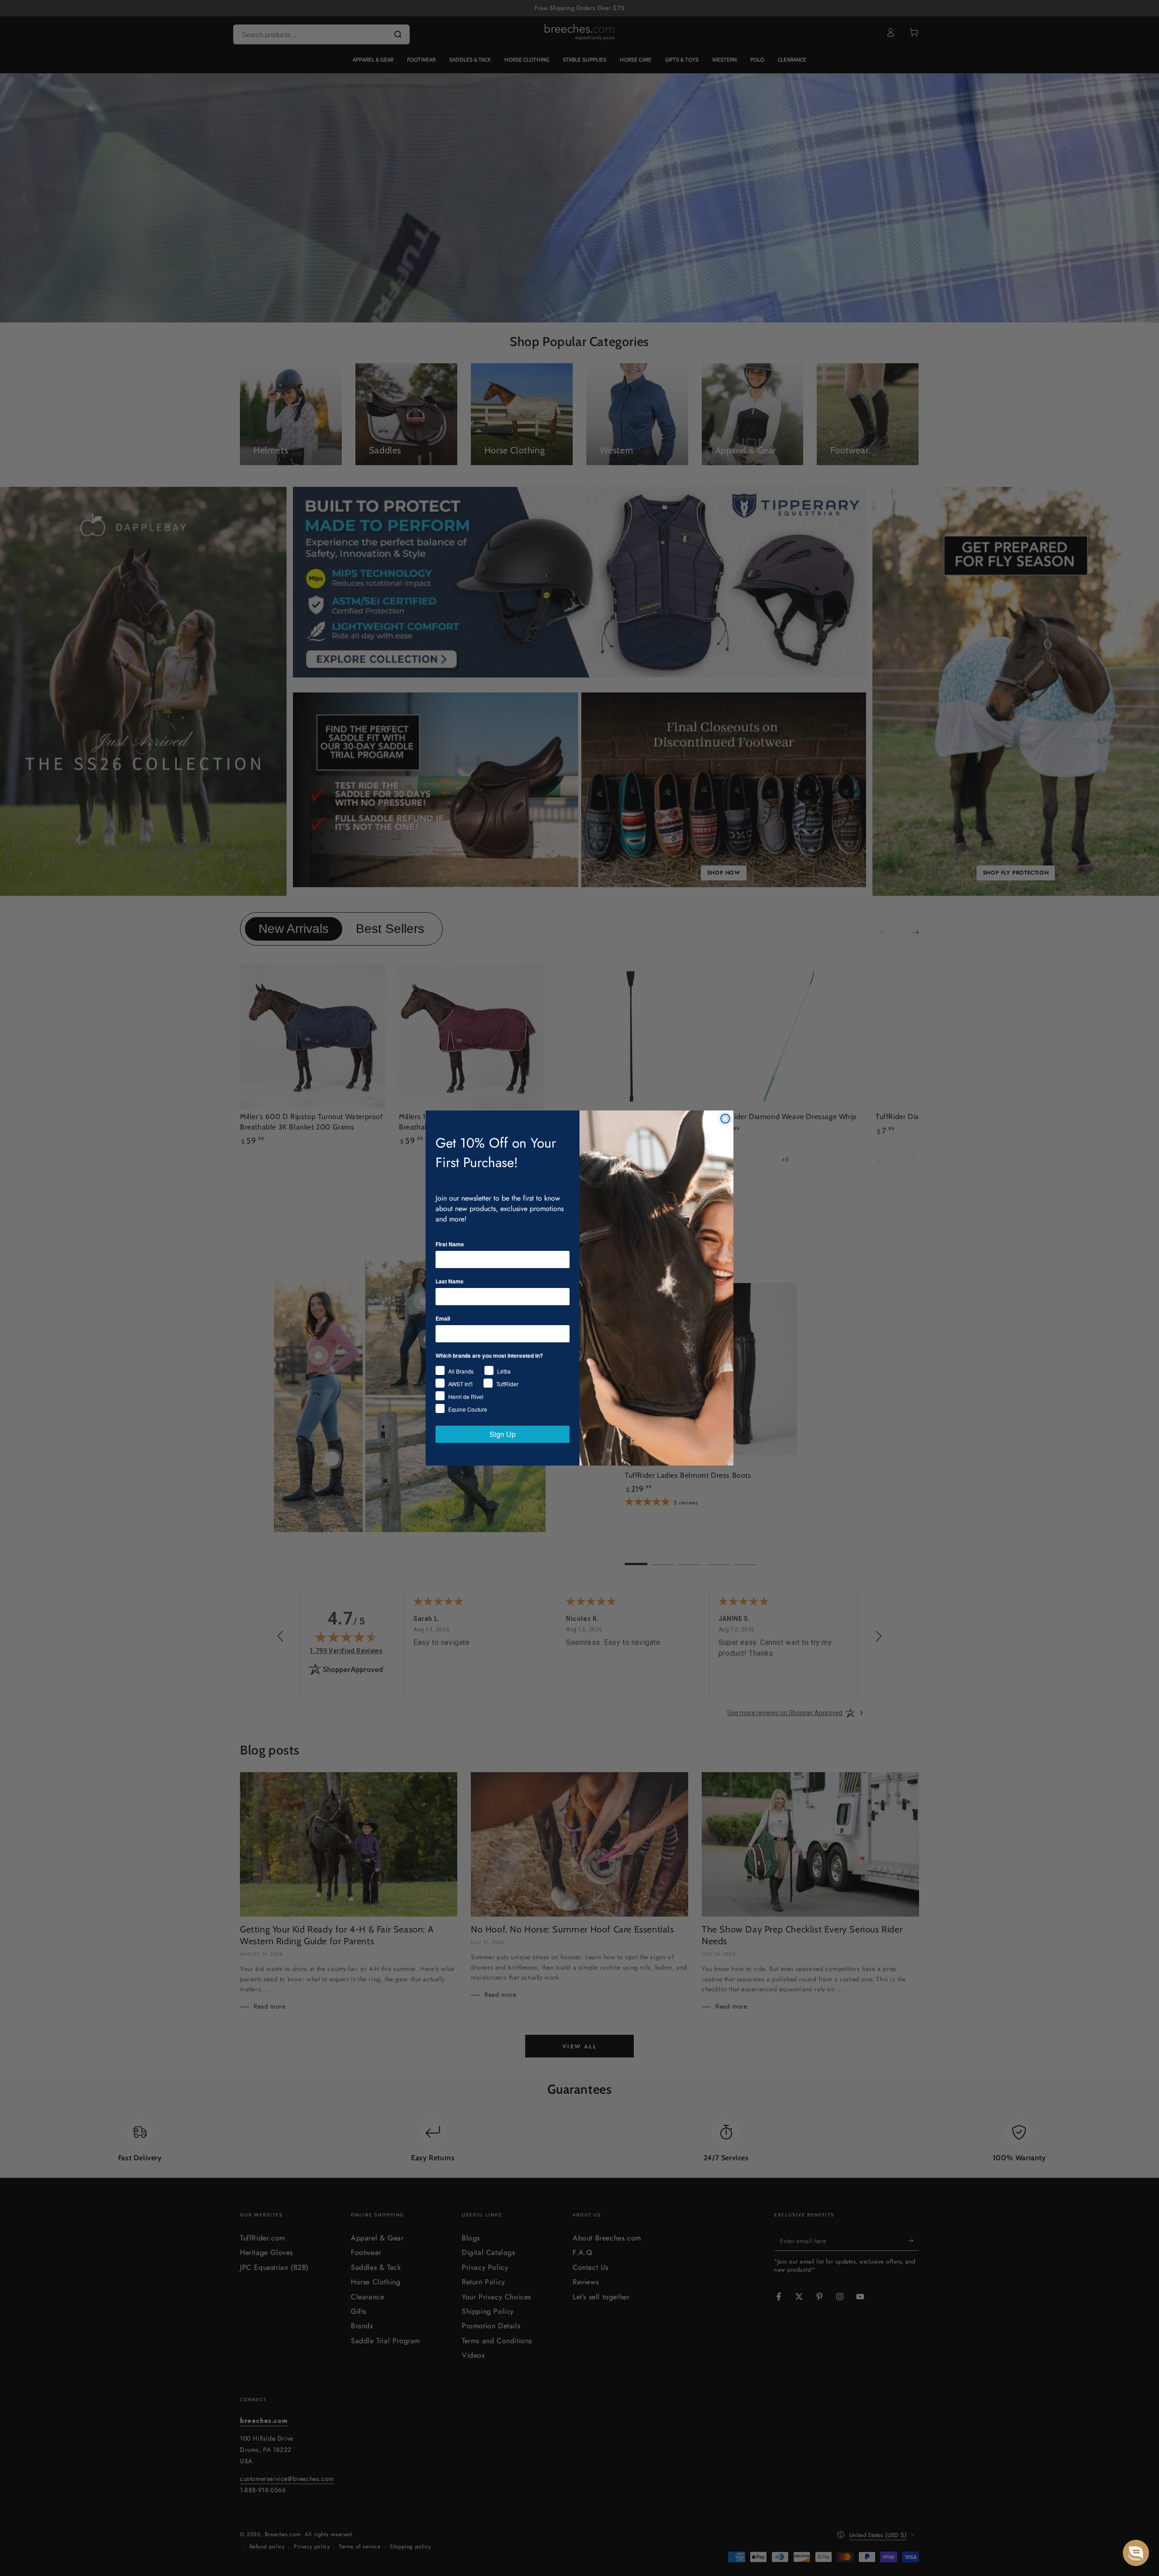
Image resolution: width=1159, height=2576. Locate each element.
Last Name (450, 1281)
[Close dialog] (725, 1119)
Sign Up (503, 1434)
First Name (450, 1244)
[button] (1136, 2553)
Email (443, 1318)
